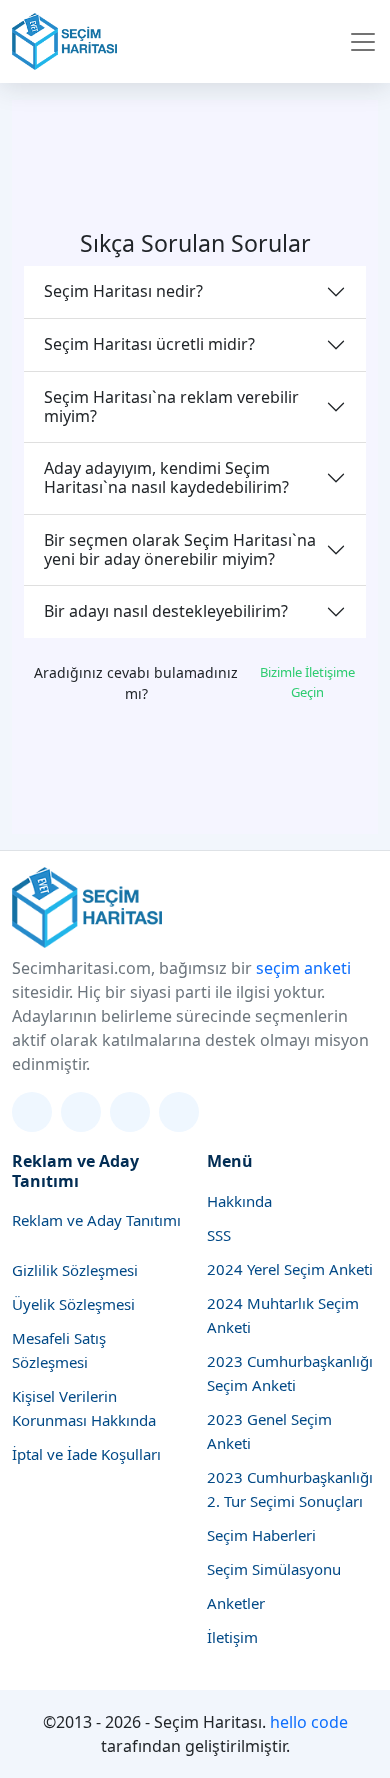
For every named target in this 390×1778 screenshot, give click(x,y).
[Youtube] (179, 1112)
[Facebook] (130, 1112)
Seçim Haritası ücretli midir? (149, 344)
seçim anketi (303, 968)
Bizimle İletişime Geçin (307, 682)
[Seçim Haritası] (64, 41)
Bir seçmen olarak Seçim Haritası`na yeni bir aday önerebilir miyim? (180, 549)
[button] (363, 42)
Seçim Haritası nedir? (123, 291)
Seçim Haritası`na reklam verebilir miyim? (171, 406)
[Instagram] (81, 1112)
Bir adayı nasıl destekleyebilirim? (166, 611)
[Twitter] (32, 1112)
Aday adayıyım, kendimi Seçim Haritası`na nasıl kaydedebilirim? (166, 477)
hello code (309, 1722)
